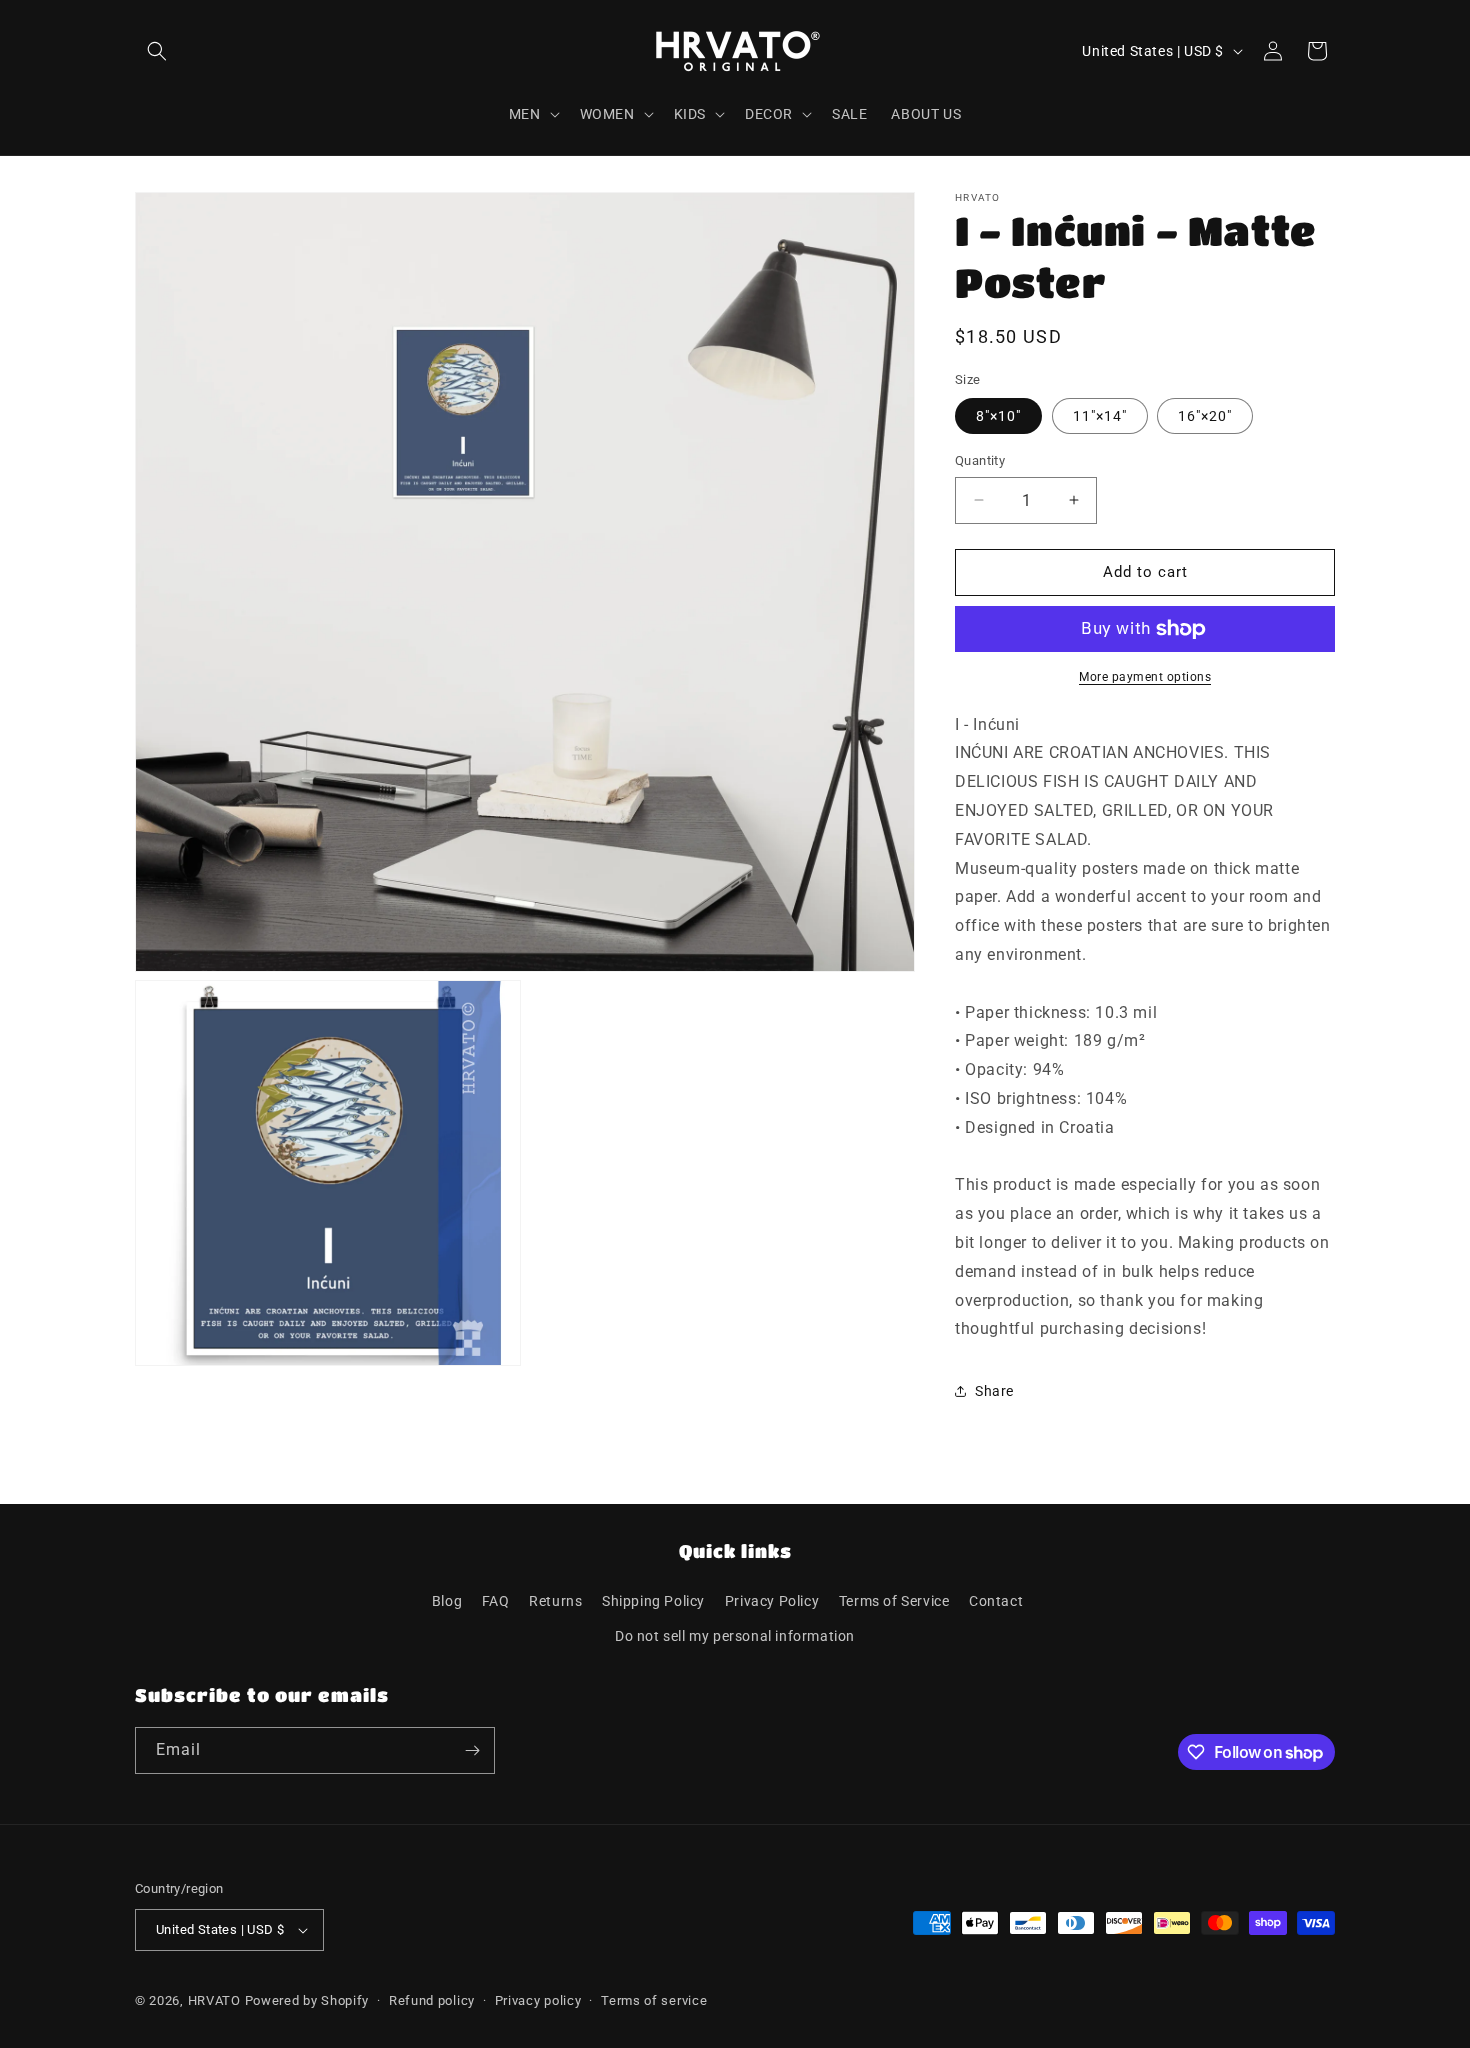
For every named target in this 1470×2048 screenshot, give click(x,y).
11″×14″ (1100, 416)
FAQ (496, 1601)
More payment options (1145, 677)
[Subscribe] (472, 1750)
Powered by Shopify (307, 2000)
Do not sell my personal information (735, 1636)
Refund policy (432, 2000)
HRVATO (214, 2000)
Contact (996, 1601)
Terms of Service (894, 1601)
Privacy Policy (772, 1601)
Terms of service (654, 2000)
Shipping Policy (653, 1601)
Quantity (980, 460)
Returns (555, 1601)
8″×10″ (998, 416)
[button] (157, 51)
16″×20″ (1205, 416)
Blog (447, 1601)
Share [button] (994, 1391)
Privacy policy (538, 2000)
